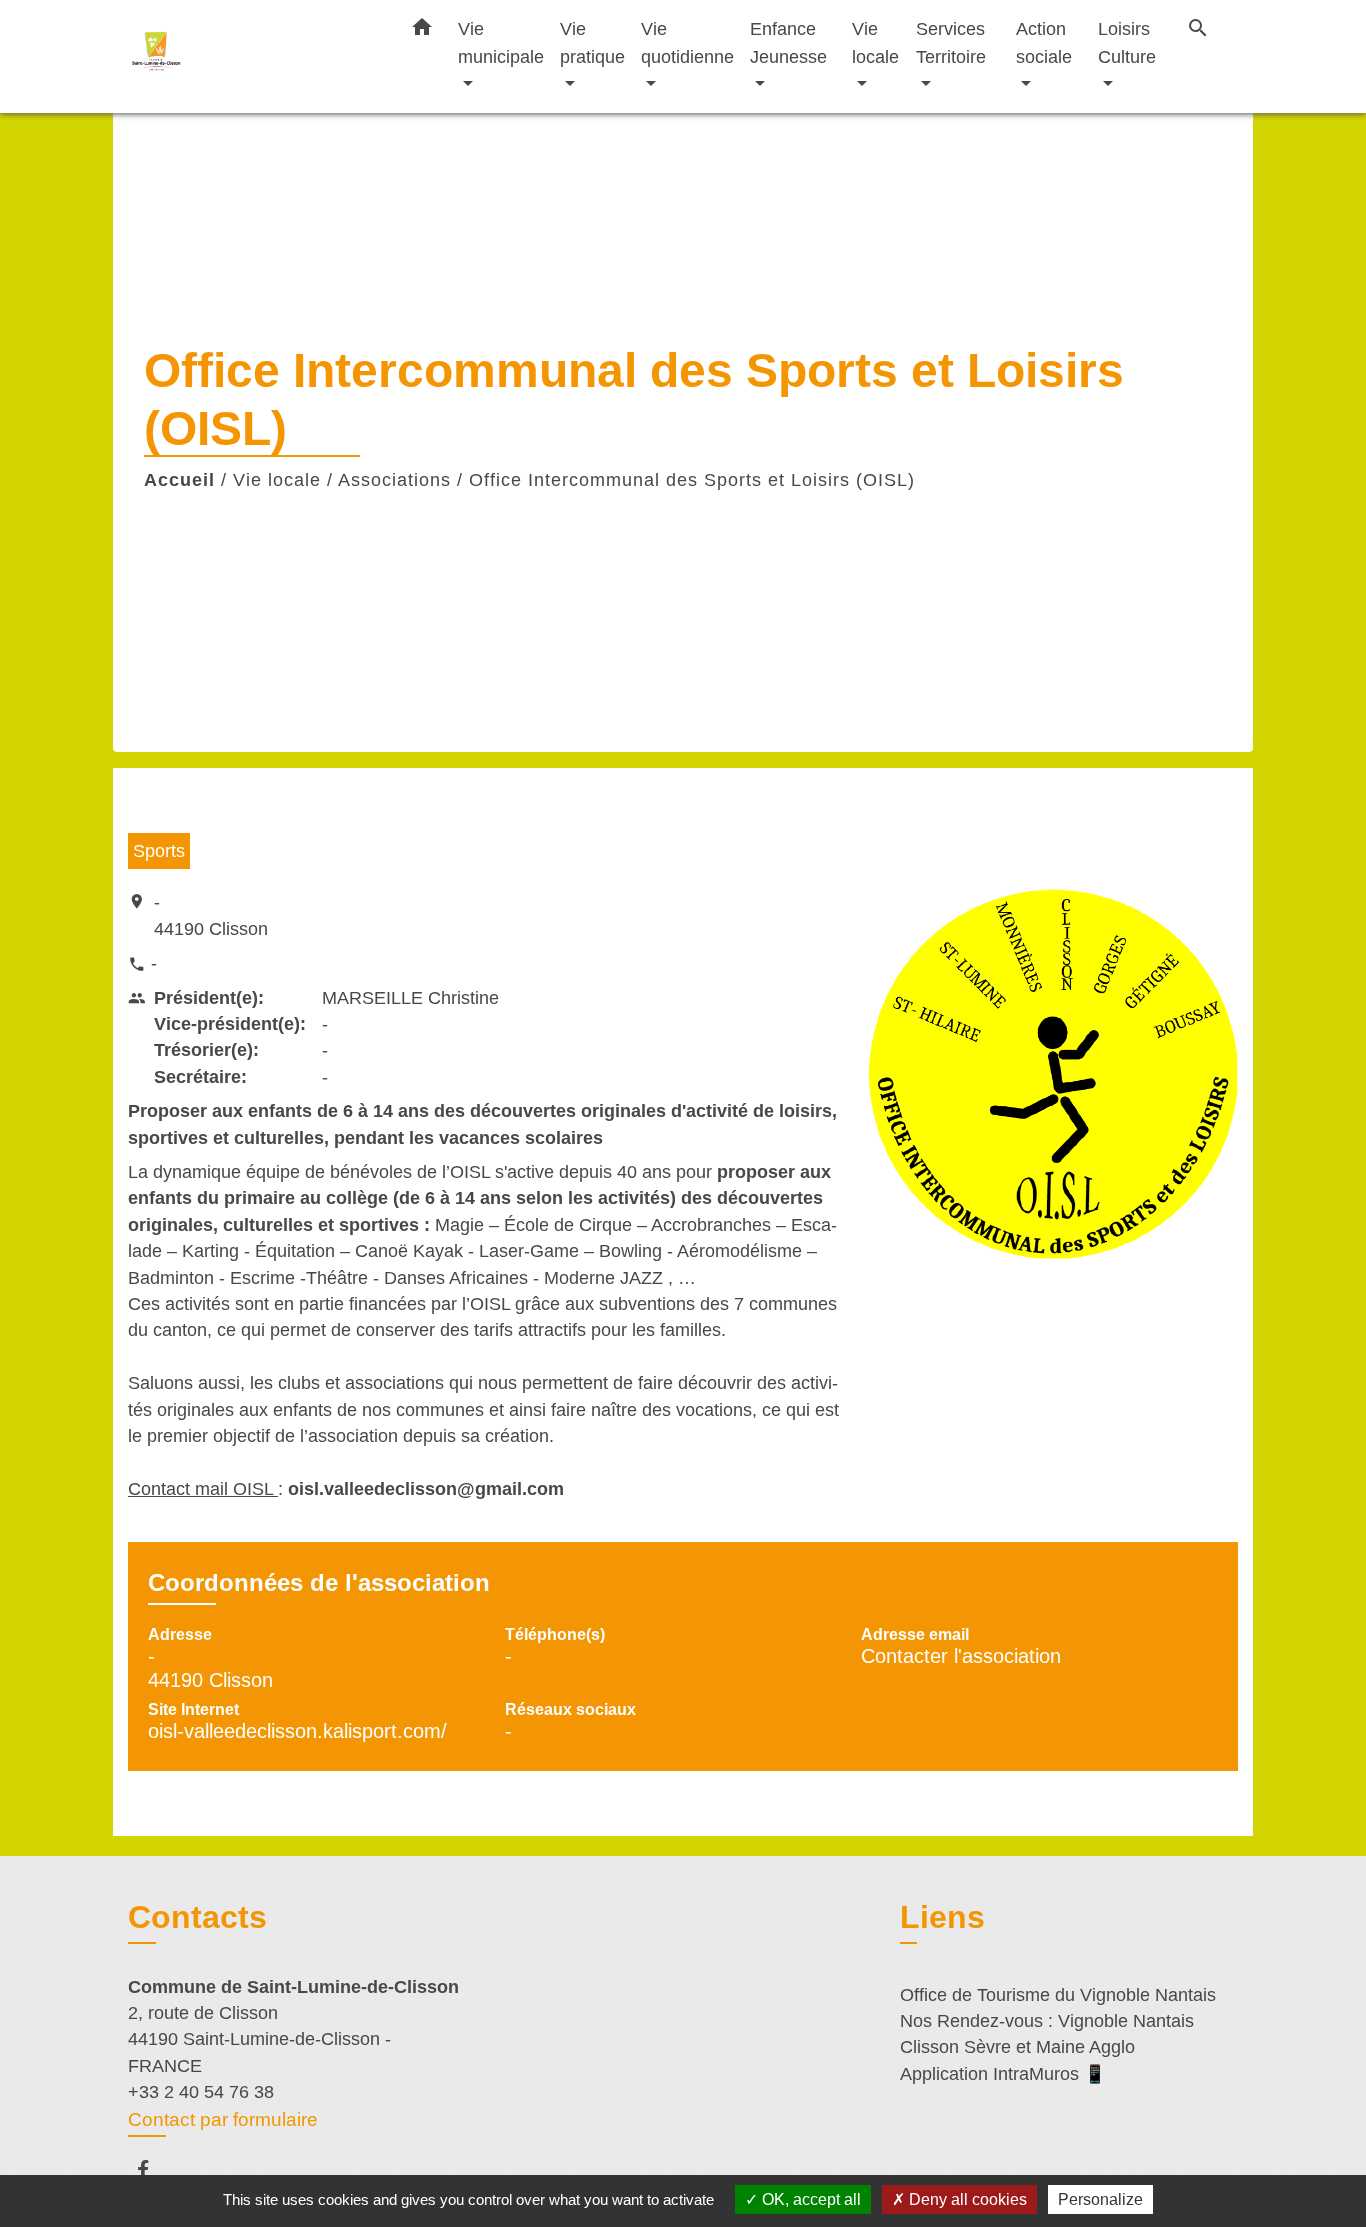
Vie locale (277, 480)
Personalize (1100, 2199)
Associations (394, 480)
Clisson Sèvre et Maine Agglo (1017, 2047)
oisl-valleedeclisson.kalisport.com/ (297, 1731)
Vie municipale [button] (501, 42)
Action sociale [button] (1044, 42)
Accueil (179, 480)
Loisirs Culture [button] (1127, 42)
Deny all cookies (966, 2199)
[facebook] (152, 2169)
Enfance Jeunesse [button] (788, 42)
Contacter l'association (961, 1656)
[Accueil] (253, 56)
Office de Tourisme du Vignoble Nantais (1058, 1995)
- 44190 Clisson (211, 915)
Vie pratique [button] (592, 42)
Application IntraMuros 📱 (1003, 2074)
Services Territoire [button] (951, 42)
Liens (942, 1917)
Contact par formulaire (223, 2119)
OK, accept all (809, 2199)
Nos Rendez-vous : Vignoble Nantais (1047, 2021)
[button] (422, 31)
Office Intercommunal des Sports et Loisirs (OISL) (692, 480)
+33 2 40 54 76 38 (201, 2092)
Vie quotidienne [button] (687, 42)
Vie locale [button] (875, 42)
